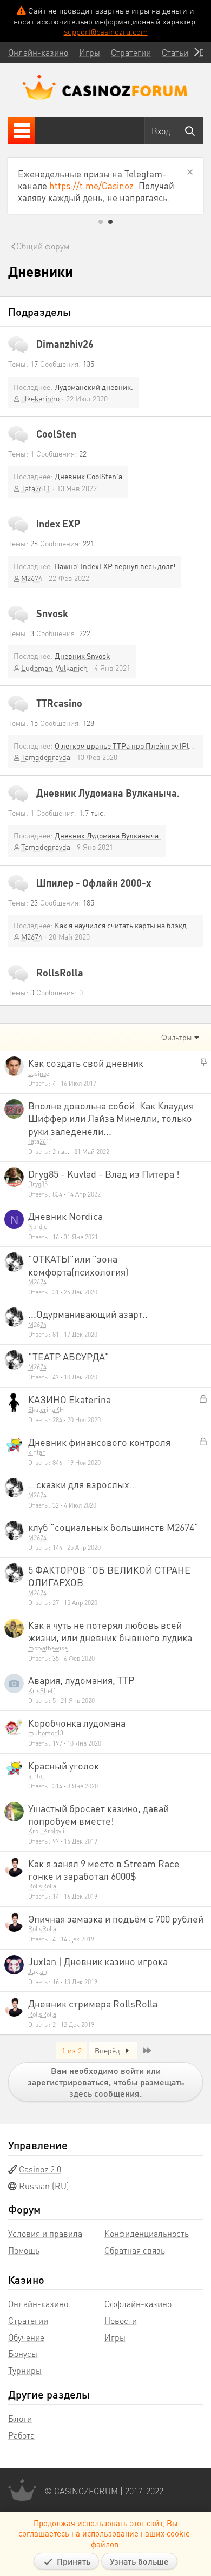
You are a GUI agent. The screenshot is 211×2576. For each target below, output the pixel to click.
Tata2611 (36, 488)
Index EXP (58, 523)
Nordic (38, 1227)
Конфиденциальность (147, 2233)
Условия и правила (45, 2233)
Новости (121, 2320)
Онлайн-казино (38, 2304)
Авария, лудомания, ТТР (81, 1680)
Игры (115, 2337)
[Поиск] (190, 131)
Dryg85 (38, 1184)
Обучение (26, 2337)
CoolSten (56, 434)
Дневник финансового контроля (99, 1442)
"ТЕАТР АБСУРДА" (69, 1356)
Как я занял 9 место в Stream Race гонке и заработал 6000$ (104, 1870)
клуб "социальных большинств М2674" (113, 1527)
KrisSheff (42, 1691)
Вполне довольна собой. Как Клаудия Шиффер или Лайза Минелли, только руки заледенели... (111, 1118)
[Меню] (22, 131)
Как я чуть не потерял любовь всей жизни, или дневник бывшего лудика (110, 1631)
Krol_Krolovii (46, 1831)
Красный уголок (64, 1765)
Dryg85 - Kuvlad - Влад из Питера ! (104, 1174)
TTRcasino (59, 703)
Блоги (20, 2418)
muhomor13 (46, 1733)
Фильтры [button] (177, 1037)
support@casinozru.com (106, 31)
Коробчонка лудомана (77, 1723)
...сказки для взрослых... (83, 1484)
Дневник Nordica (65, 1216)
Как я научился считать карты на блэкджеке (129, 925)
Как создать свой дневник (86, 1063)
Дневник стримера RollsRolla (93, 2003)
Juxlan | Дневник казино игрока (98, 1961)
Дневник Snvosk (83, 656)
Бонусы (23, 2353)
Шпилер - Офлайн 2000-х (94, 883)
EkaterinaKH (46, 1409)
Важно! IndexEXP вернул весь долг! (115, 566)
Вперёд (108, 2050)
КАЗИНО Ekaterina (70, 1399)
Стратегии (28, 2320)
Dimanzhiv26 (65, 344)
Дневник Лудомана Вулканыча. (108, 793)
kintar (37, 1452)
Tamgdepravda (46, 757)
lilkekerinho (40, 398)
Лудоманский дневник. (94, 387)
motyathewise (48, 1648)
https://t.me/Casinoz (91, 186)
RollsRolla (60, 972)
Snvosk (52, 613)
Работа (21, 2435)
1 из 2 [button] (72, 2050)
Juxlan (38, 1971)
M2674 (32, 578)
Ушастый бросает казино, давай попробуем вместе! (98, 1814)
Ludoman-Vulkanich (54, 668)
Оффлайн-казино (138, 2304)
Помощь (24, 2250)
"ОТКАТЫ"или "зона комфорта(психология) (78, 1265)
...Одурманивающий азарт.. (88, 1314)
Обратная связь (135, 2250)
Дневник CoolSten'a (88, 476)
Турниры (25, 2370)
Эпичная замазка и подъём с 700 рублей (116, 1918)
